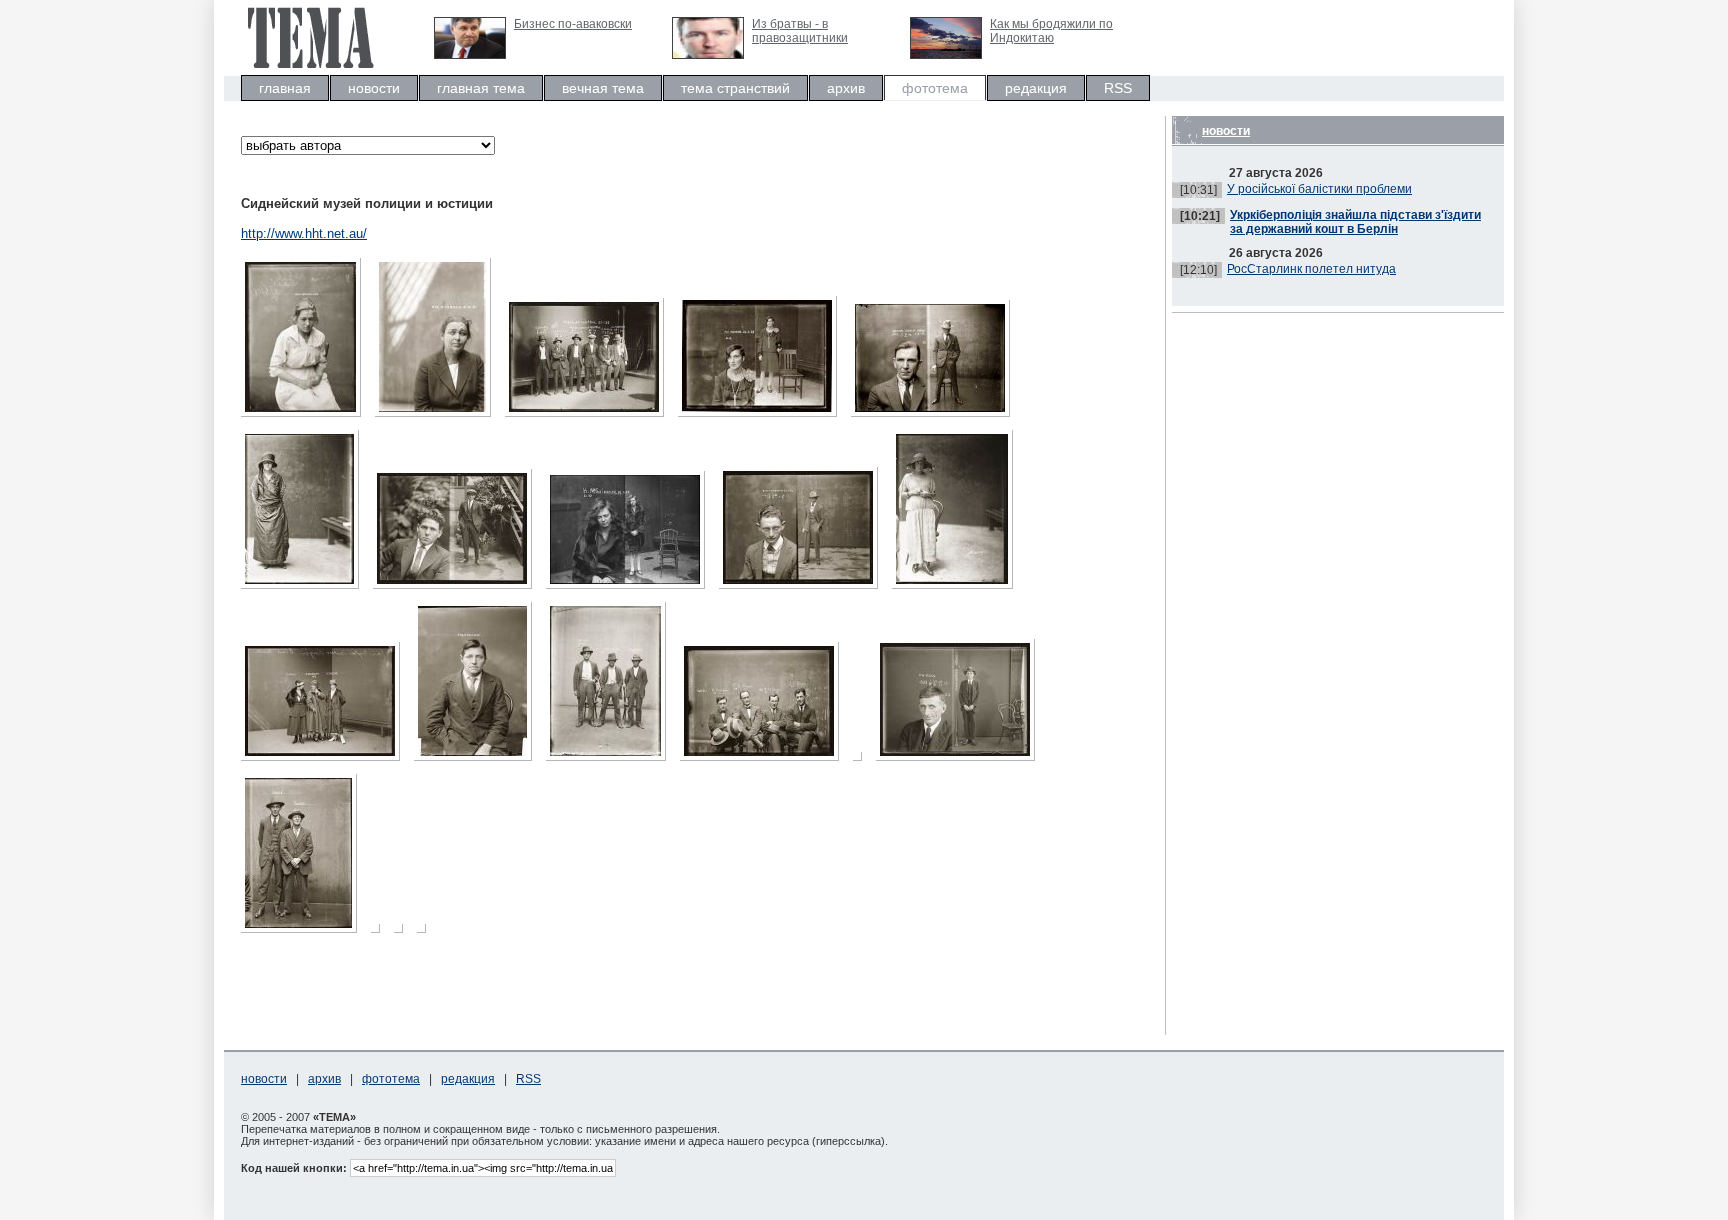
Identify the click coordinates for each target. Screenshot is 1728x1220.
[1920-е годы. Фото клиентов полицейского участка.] (325, 761)
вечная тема (603, 88)
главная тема (481, 88)
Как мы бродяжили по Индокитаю (1051, 31)
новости (374, 88)
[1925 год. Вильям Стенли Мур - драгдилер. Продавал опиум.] (935, 417)
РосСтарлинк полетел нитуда (1311, 269)
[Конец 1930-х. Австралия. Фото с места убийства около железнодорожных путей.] (380, 933)
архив (846, 88)
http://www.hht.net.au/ (304, 233)
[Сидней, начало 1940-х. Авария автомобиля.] (426, 933)
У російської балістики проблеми (1319, 189)
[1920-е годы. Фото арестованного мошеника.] (803, 589)
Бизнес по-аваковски (573, 24)
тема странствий (735, 88)
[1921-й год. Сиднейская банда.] (611, 761)
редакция (1036, 88)
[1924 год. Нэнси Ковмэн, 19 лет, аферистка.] (305, 589)
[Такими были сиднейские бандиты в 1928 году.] (589, 417)
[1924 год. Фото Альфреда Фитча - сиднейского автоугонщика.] (457, 589)
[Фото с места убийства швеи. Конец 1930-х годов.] (403, 933)
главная (285, 88)
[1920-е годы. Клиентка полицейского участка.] (957, 589)
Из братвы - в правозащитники (800, 31)
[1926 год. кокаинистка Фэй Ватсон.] (762, 417)
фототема (935, 88)
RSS (1118, 88)
